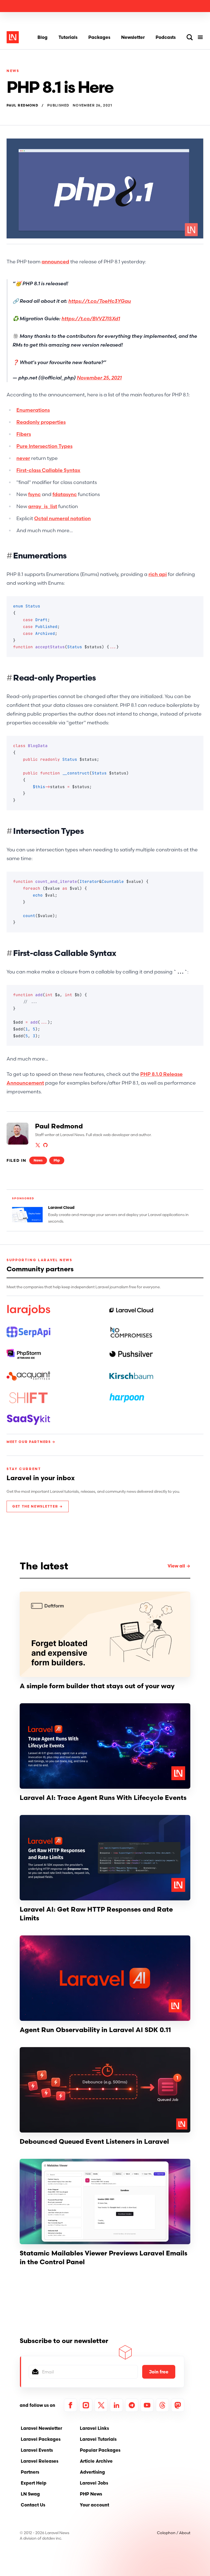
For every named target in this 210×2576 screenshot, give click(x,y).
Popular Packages (100, 2450)
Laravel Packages (41, 2439)
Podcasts (166, 37)
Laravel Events (37, 2450)
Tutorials (68, 37)
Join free (159, 2372)
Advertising (92, 2472)
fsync (34, 494)
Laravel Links (94, 2428)
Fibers (24, 434)
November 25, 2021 (99, 378)
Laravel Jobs (94, 2483)
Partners (30, 2472)
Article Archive (96, 2461)
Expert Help (34, 2483)
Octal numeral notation (62, 518)
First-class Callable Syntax (48, 470)
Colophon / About (174, 2533)
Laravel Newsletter (41, 2428)
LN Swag (30, 2494)
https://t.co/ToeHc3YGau (100, 301)
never (23, 458)
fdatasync (65, 494)
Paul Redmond (22, 105)
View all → (179, 1566)
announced (55, 262)
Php (57, 1160)
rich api (158, 574)
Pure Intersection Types (44, 446)
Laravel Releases (40, 2461)
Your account (94, 2505)
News (13, 71)
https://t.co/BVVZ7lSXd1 (91, 319)
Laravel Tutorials (98, 2439)
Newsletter (133, 37)
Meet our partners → (31, 1442)
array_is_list (43, 506)
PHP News (91, 2494)
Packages (99, 37)
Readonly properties (41, 422)
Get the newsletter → (38, 1506)
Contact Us (33, 2505)
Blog (43, 37)
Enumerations (33, 410)
